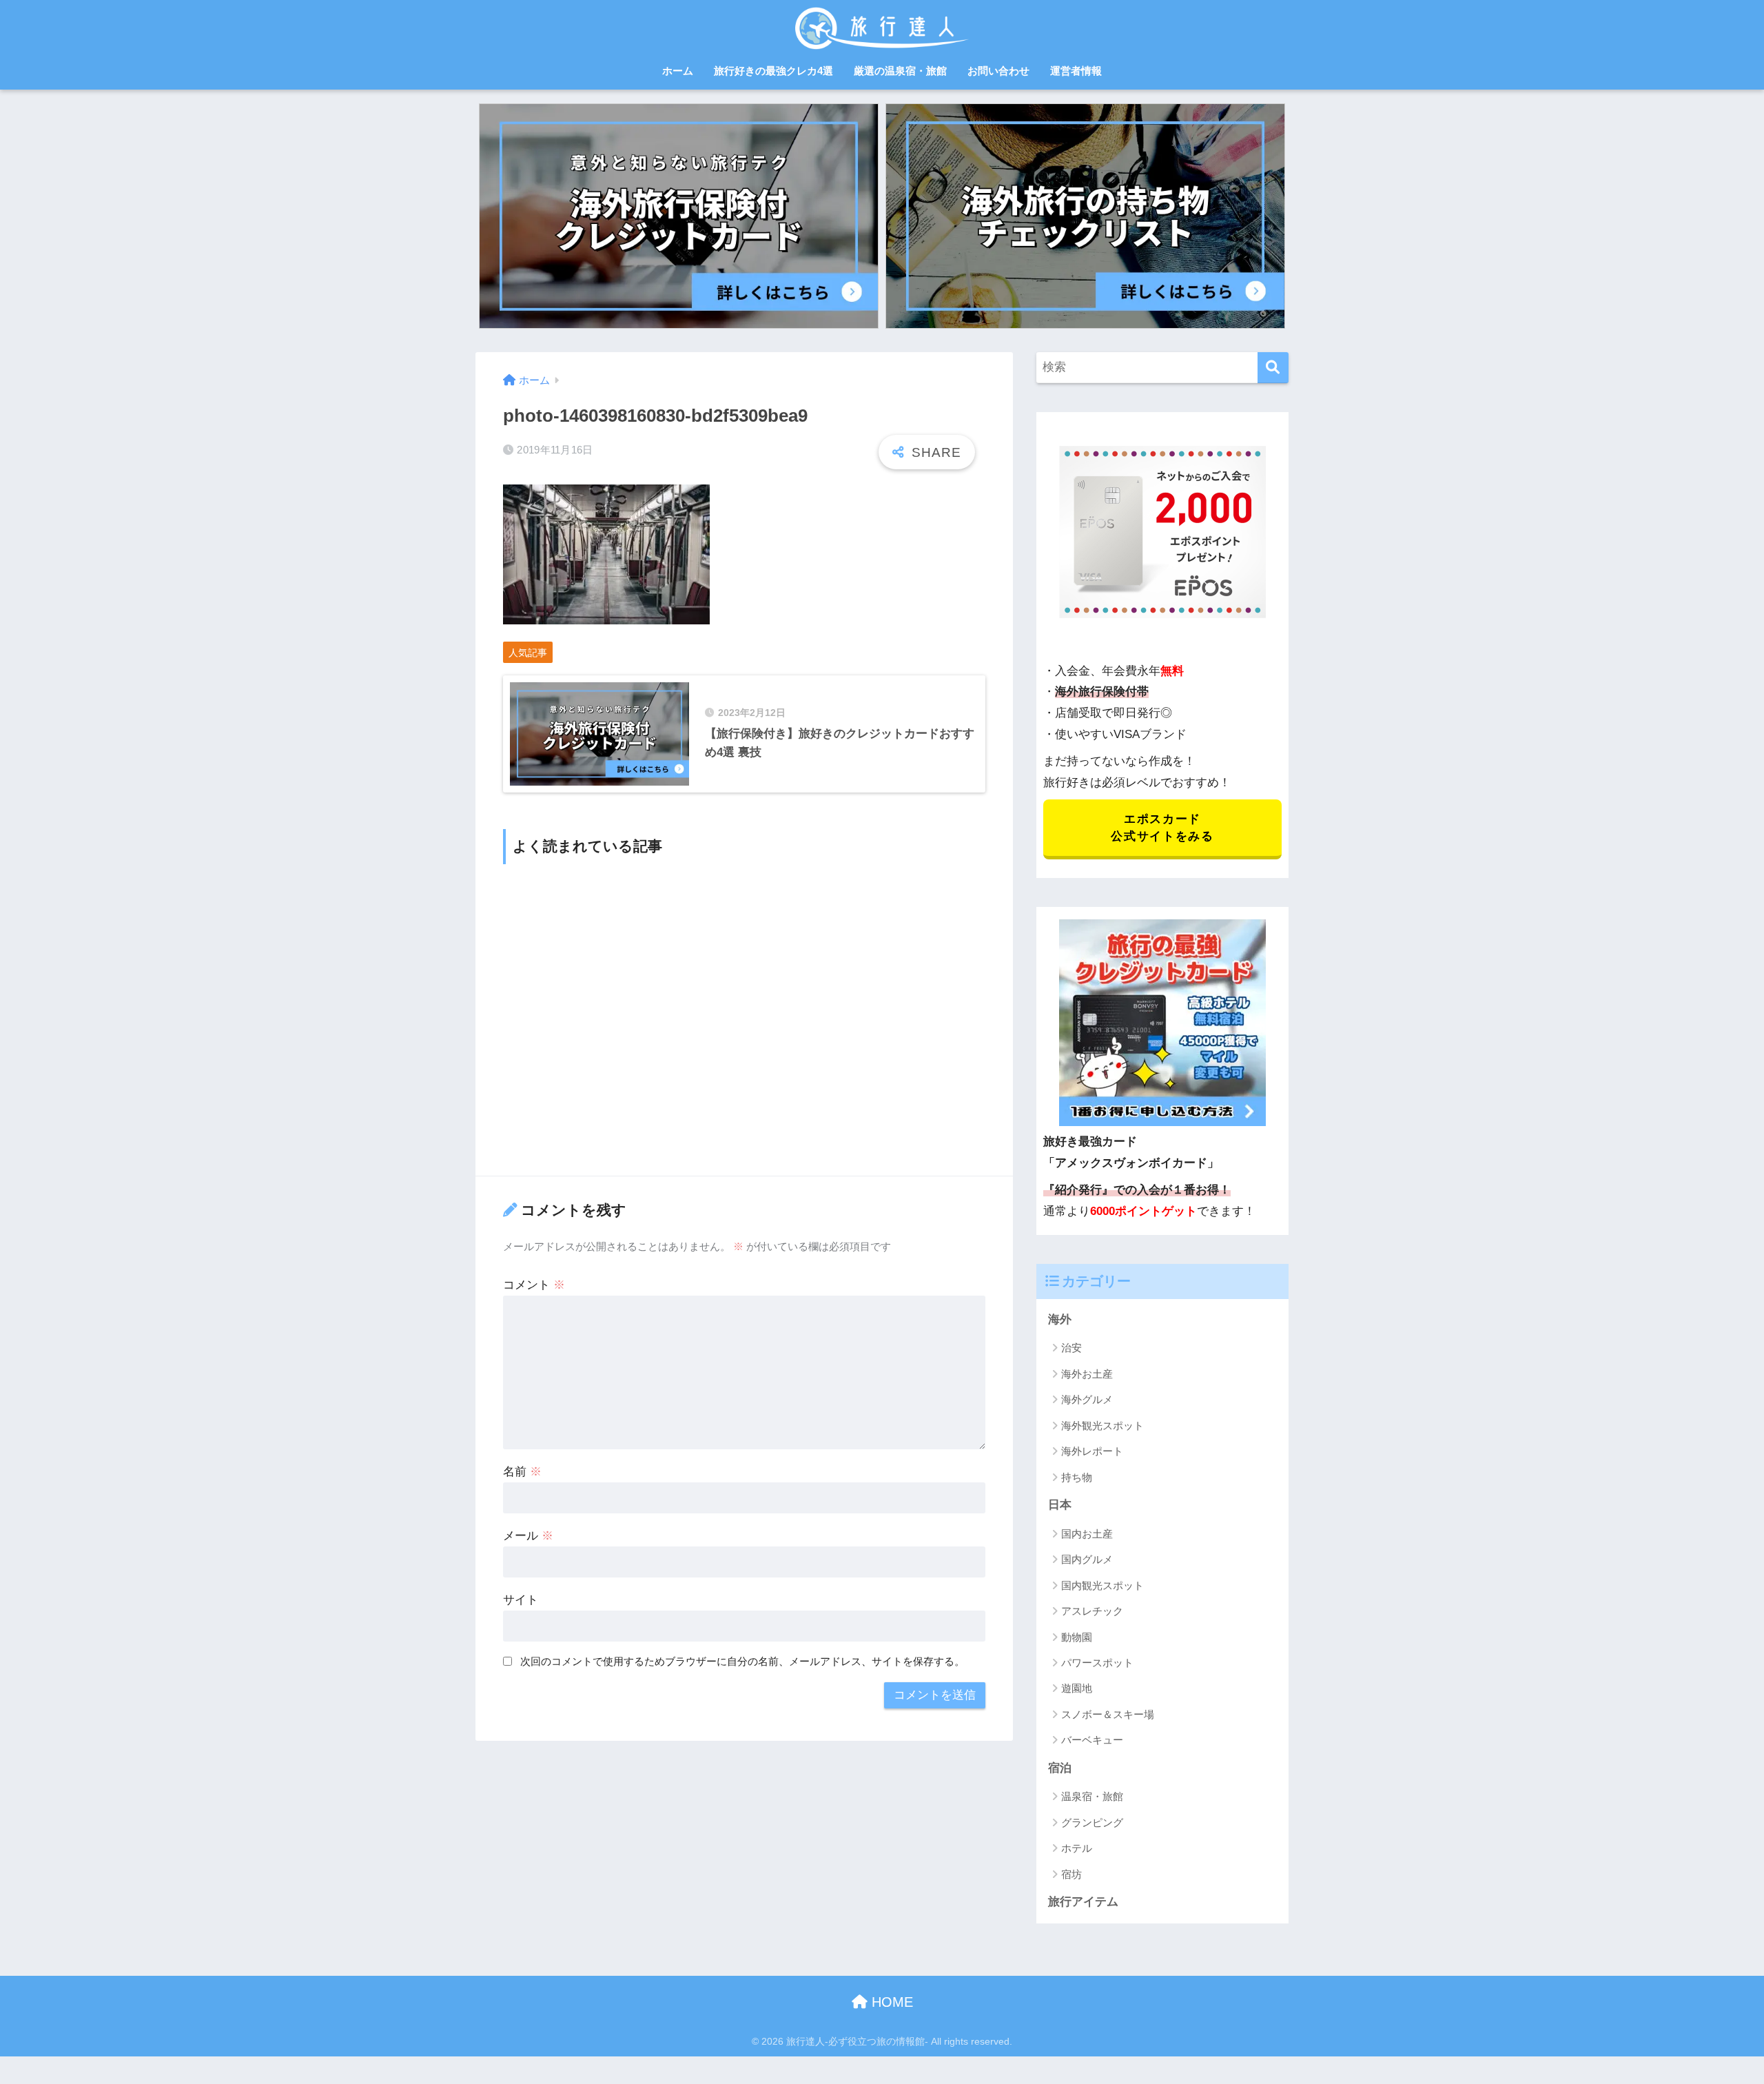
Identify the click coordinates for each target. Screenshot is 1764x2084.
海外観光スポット (1102, 1426)
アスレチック (1092, 1611)
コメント (534, 1285)
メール (528, 1536)
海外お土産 (1087, 1374)
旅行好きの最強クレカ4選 (773, 71)
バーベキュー (1092, 1740)
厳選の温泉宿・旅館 (900, 71)
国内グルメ (1087, 1559)
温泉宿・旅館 (1092, 1796)
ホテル (1077, 1848)
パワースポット (1097, 1663)
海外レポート (1092, 1451)
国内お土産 (1087, 1534)
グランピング (1092, 1822)
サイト (521, 1600)
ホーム (678, 71)
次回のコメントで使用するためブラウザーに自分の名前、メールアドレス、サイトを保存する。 (742, 1661)
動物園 (1077, 1637)
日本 (1060, 1505)
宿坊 (1071, 1874)
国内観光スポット (1102, 1585)
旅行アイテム (1083, 1902)
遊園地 (1077, 1688)
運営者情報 (1076, 71)
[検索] (1273, 368)
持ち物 (1077, 1477)
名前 (522, 1472)
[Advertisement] (744, 1019)
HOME (890, 2002)
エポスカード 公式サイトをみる (1162, 828)
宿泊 (1060, 1768)
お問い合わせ (998, 71)
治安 (1071, 1348)
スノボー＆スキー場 (1108, 1714)
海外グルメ (1087, 1399)
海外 (1060, 1319)
